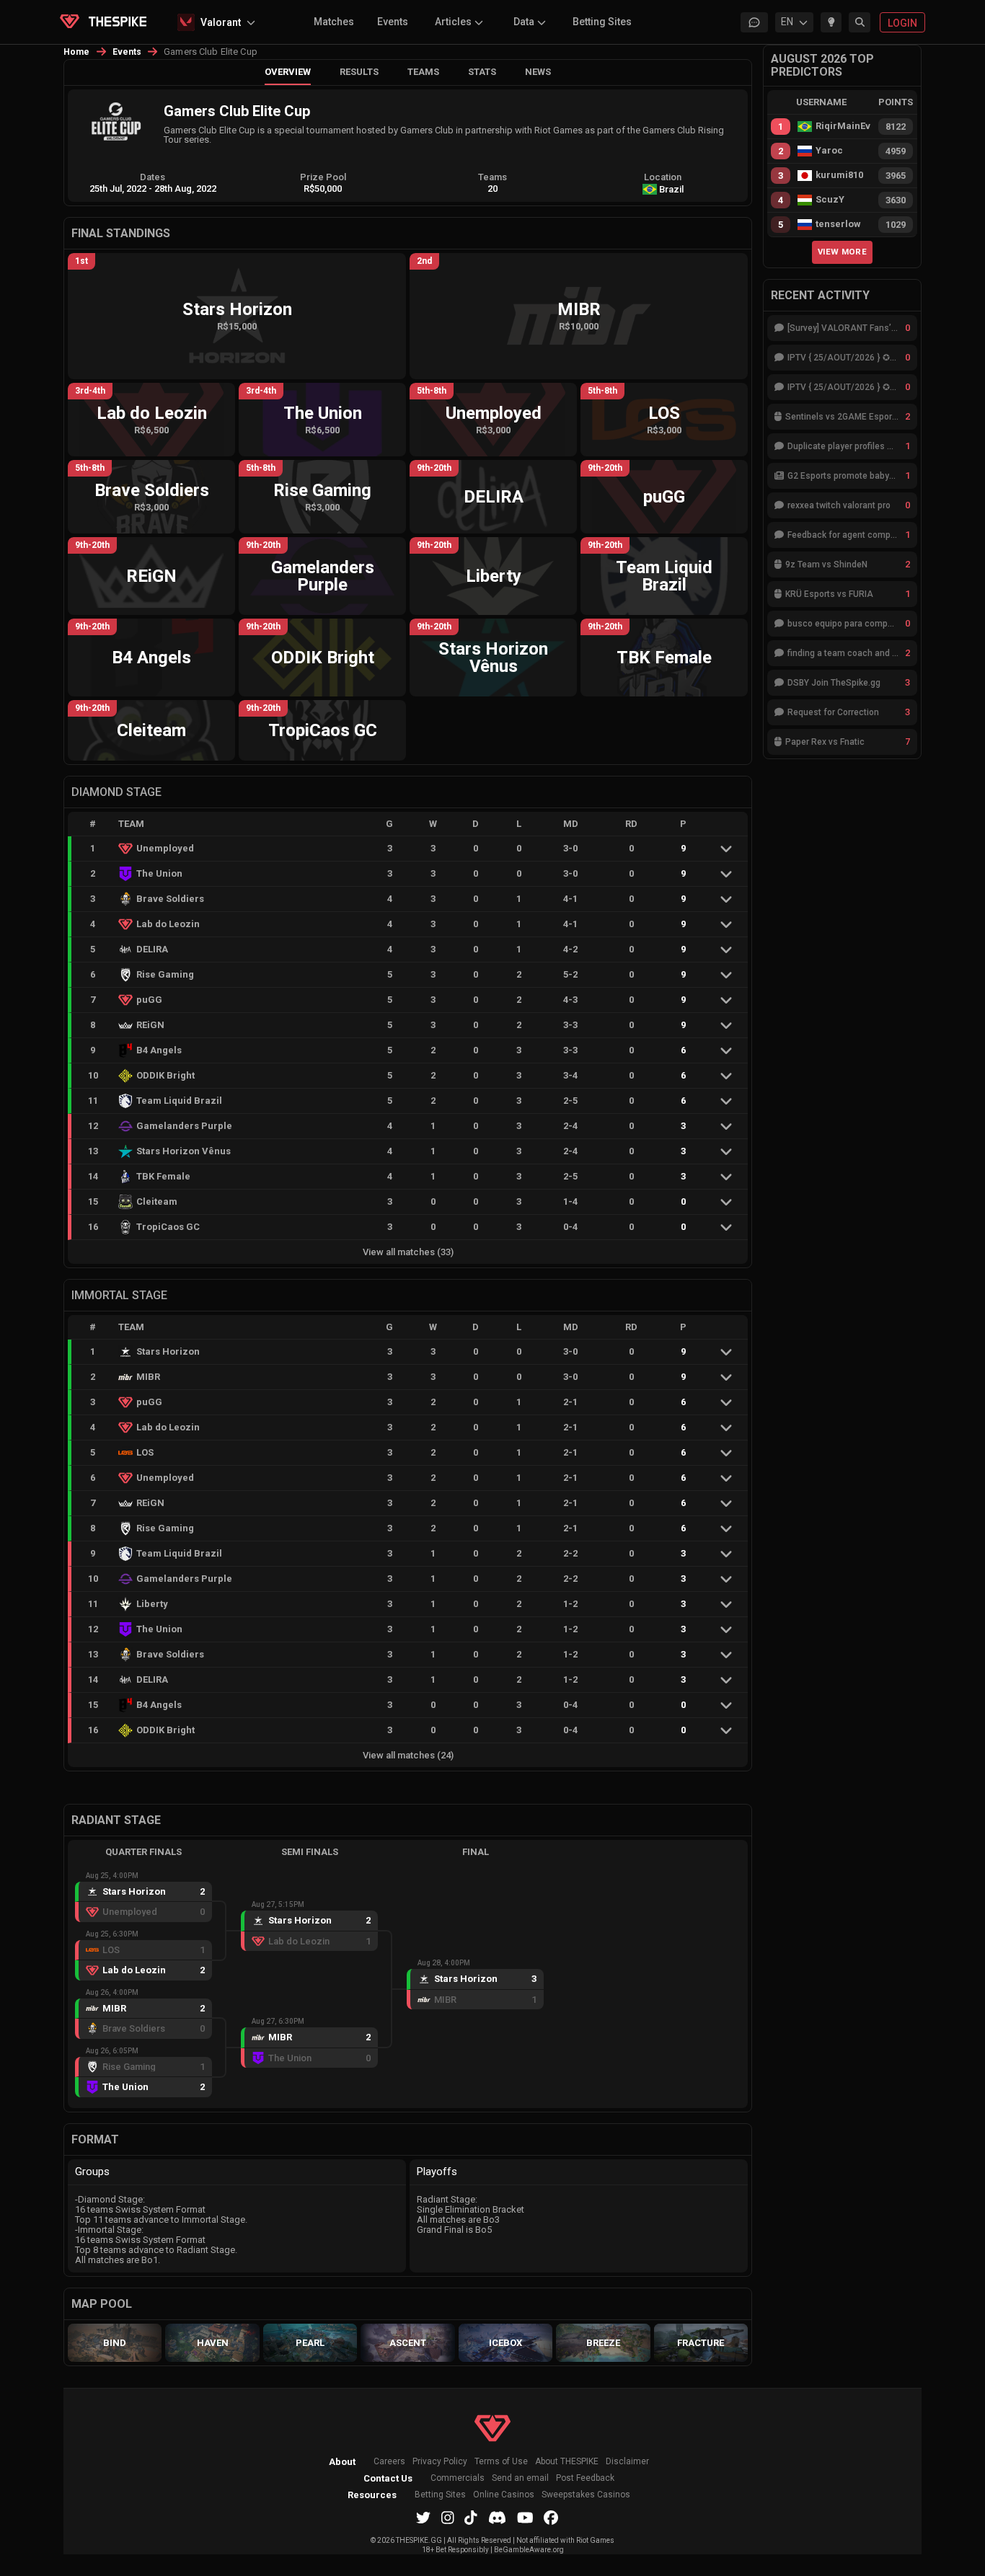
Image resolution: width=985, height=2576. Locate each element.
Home (77, 52)
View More (842, 252)
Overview (288, 72)
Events (393, 22)
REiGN (150, 1025)
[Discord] (497, 2518)
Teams (423, 72)
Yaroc (829, 151)
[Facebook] (551, 2518)
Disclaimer (627, 2462)
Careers (389, 2462)
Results (359, 72)
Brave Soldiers (170, 899)
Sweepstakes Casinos (586, 2495)
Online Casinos (504, 2495)
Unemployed (165, 848)
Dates (153, 177)
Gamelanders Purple (184, 1126)
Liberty (152, 1604)
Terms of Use (501, 2462)
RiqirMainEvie (843, 126)
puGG (149, 1000)
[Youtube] (525, 2518)
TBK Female (163, 1176)
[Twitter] (423, 2518)
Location (663, 177)
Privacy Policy (440, 2462)
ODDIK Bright (165, 1075)
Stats (482, 72)
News (538, 72)
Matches (334, 22)
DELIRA (152, 949)
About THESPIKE (567, 2462)
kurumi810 (839, 175)
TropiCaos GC (168, 1227)
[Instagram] (448, 2518)
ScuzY (830, 200)
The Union (159, 873)
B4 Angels (159, 1050)
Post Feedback (585, 2478)
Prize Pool (323, 177)
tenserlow (838, 224)
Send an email (520, 2478)
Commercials (458, 2478)
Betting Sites (602, 22)
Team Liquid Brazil (179, 1101)
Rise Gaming (165, 974)
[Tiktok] (471, 2518)
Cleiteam (157, 1201)
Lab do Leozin (168, 924)
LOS (145, 1452)
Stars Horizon (168, 1351)
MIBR (148, 1377)
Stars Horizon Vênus (184, 1151)
